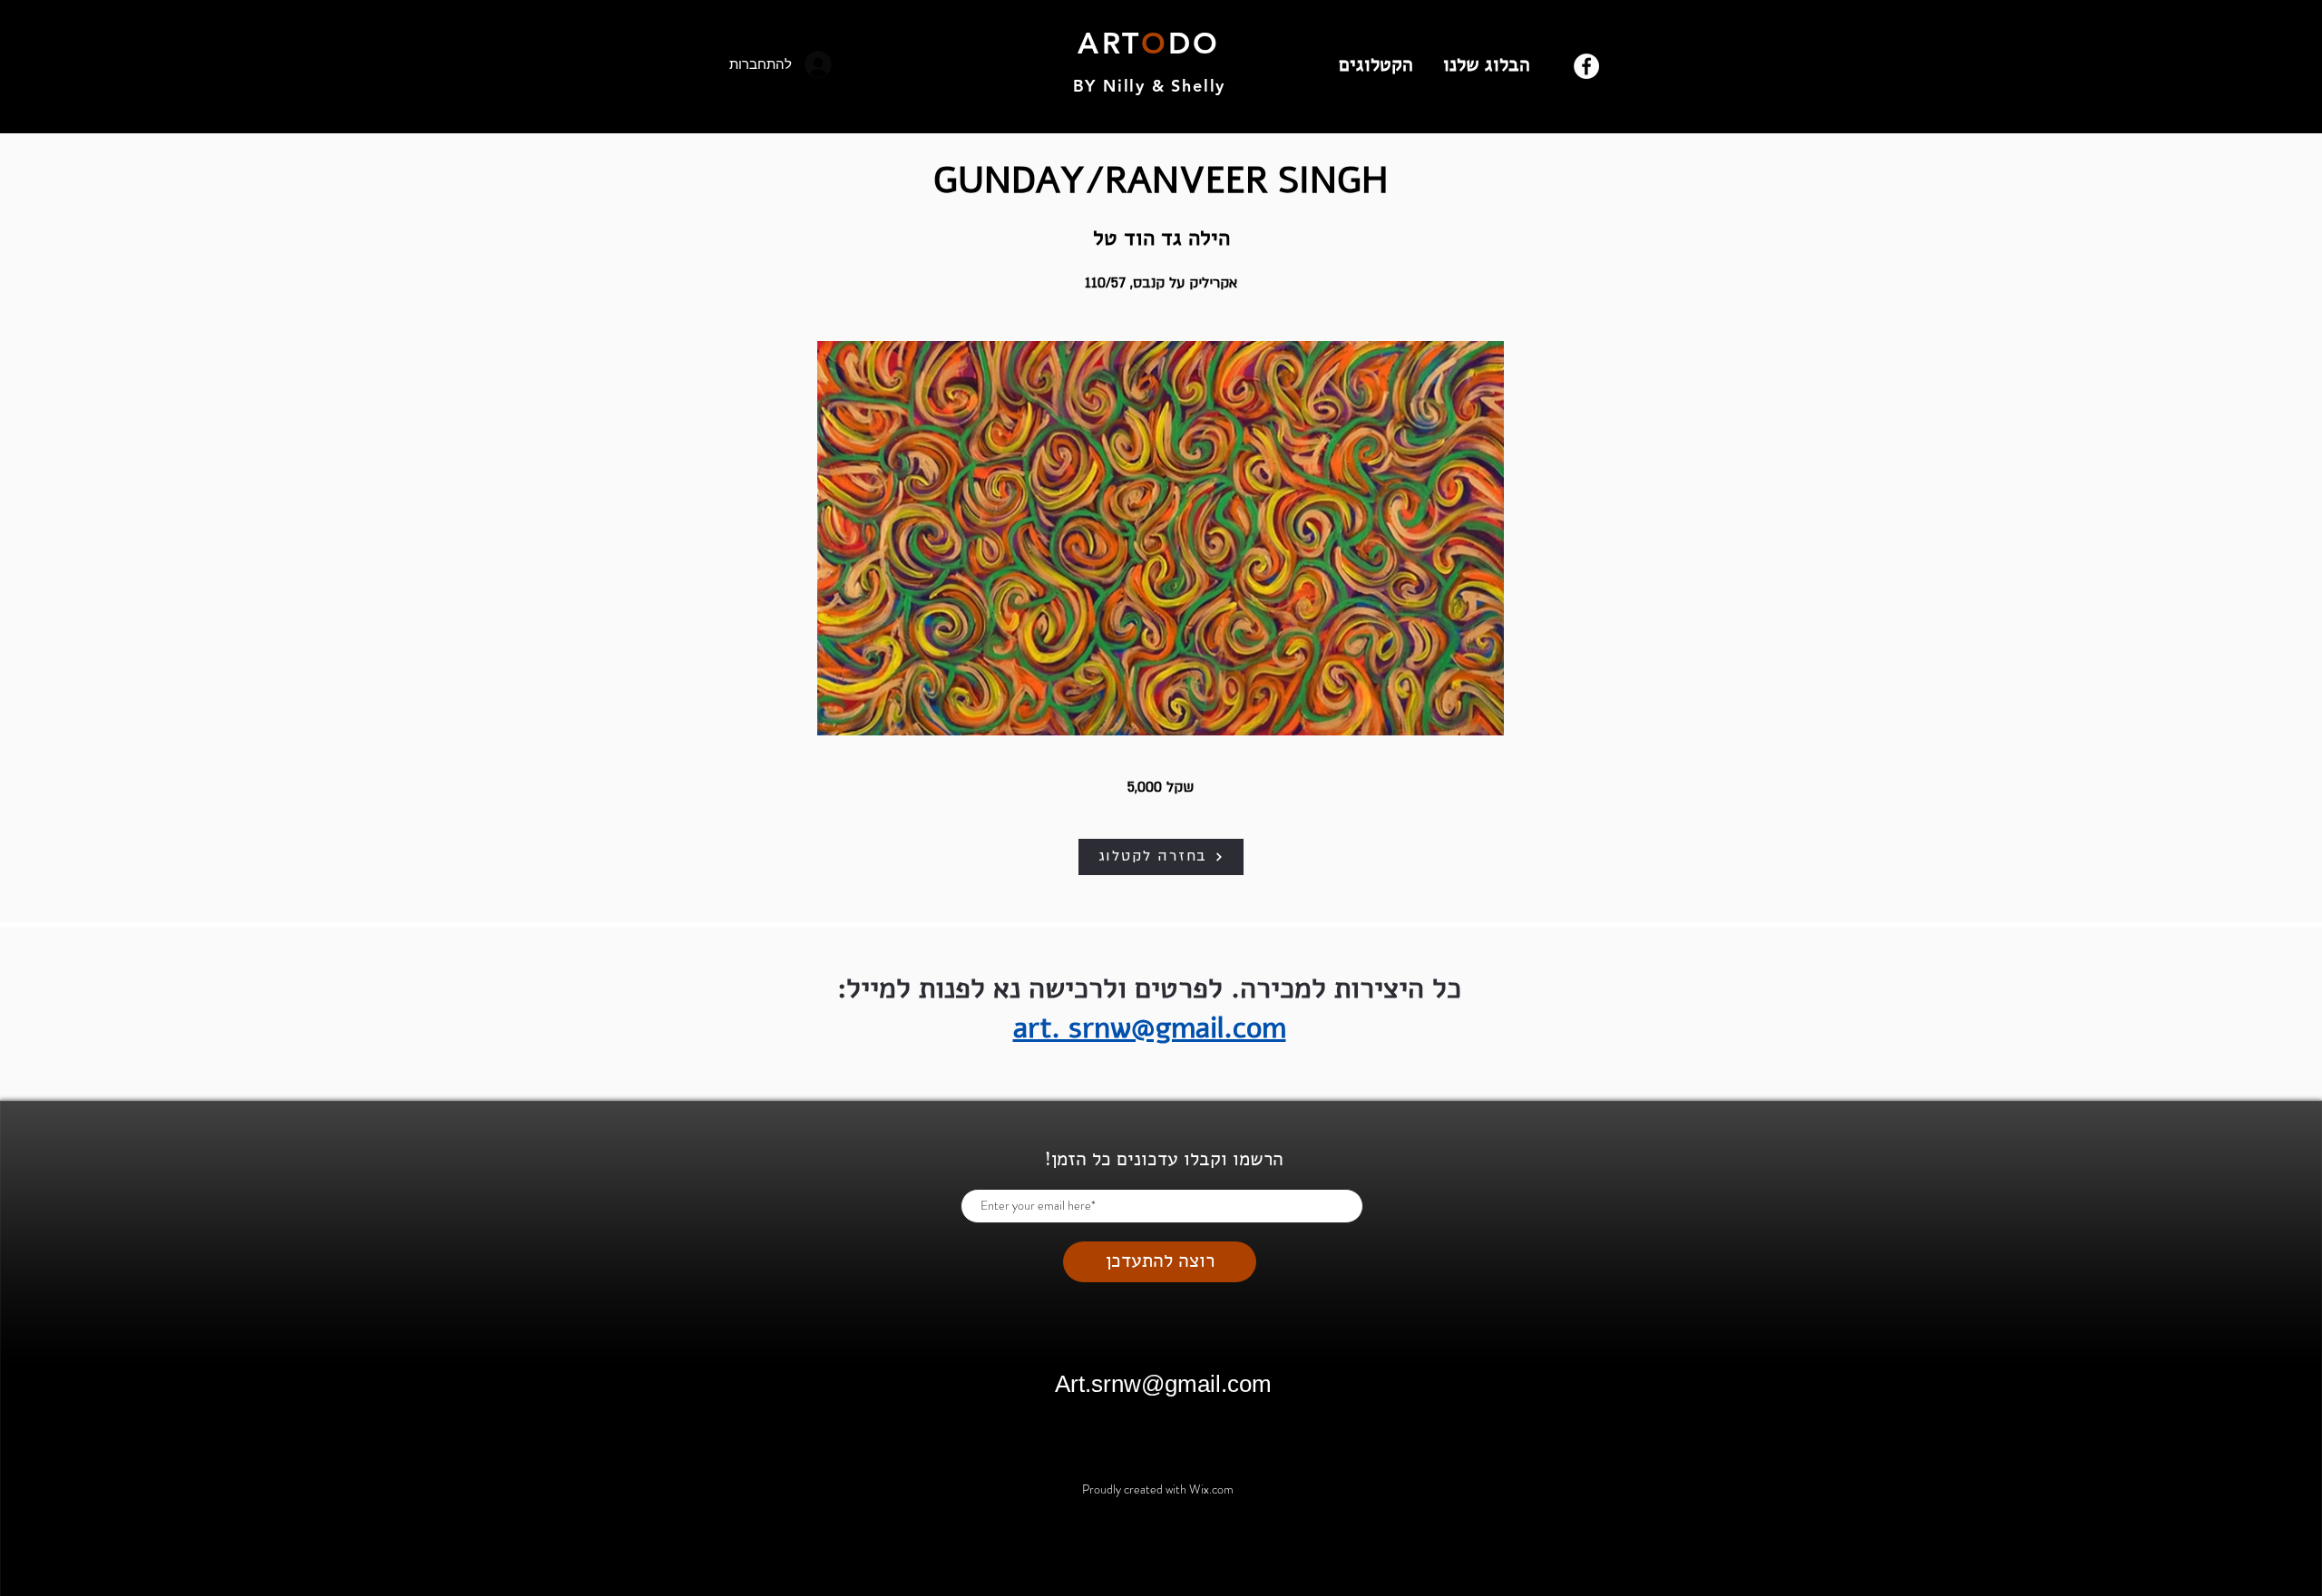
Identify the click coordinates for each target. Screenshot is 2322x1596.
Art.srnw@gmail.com (1163, 1384)
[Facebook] (1586, 66)
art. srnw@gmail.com (1150, 1028)
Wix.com (1211, 1489)
